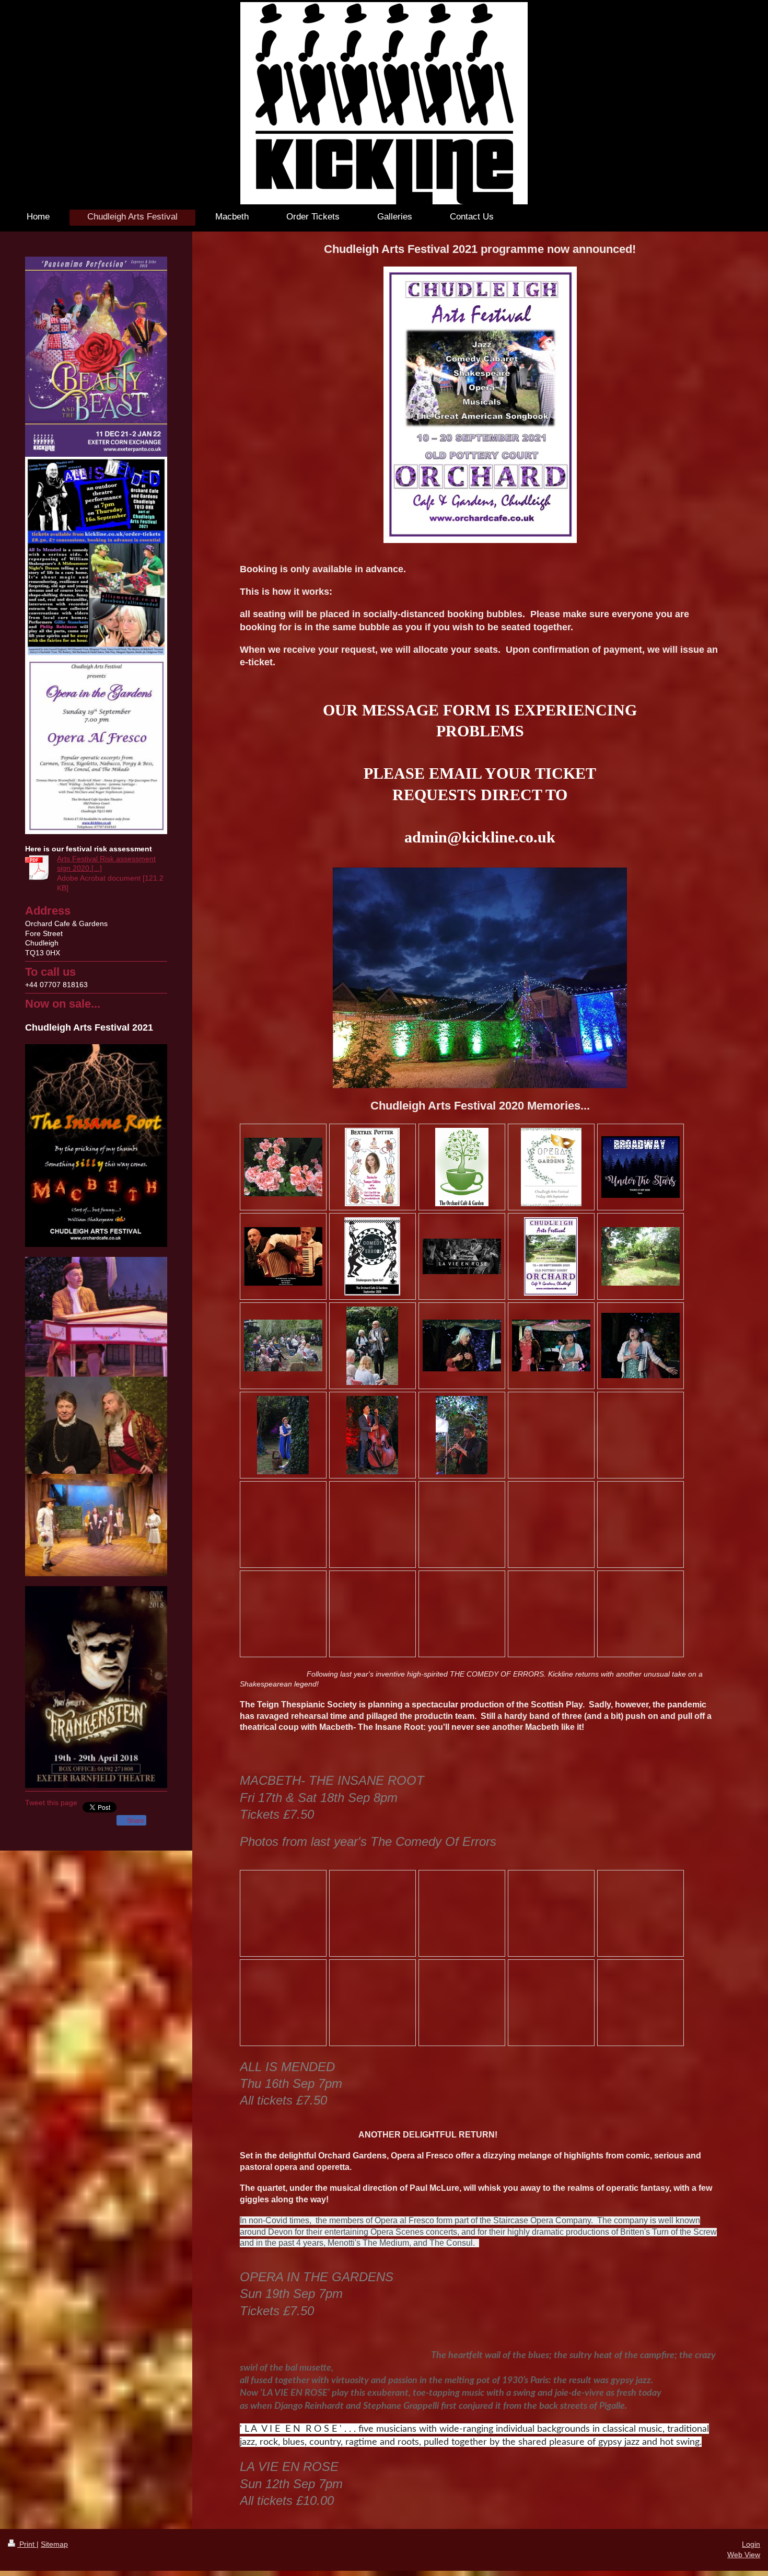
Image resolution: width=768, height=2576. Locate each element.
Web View (744, 2555)
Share (135, 1821)
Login (751, 2544)
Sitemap (54, 2544)
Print (27, 2544)
